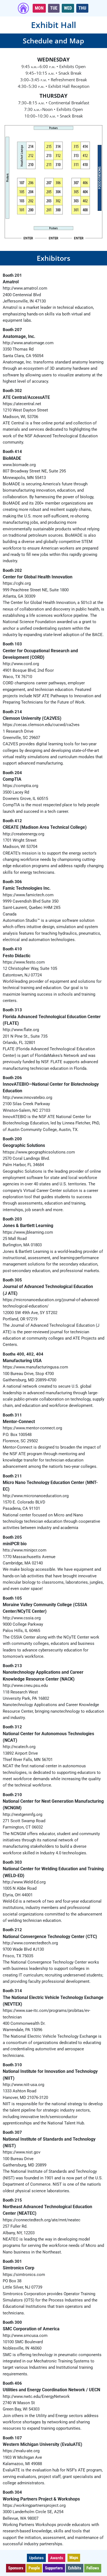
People (34, 2568)
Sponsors (16, 2568)
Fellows (93, 2568)
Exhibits (75, 2568)
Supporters (54, 2568)
